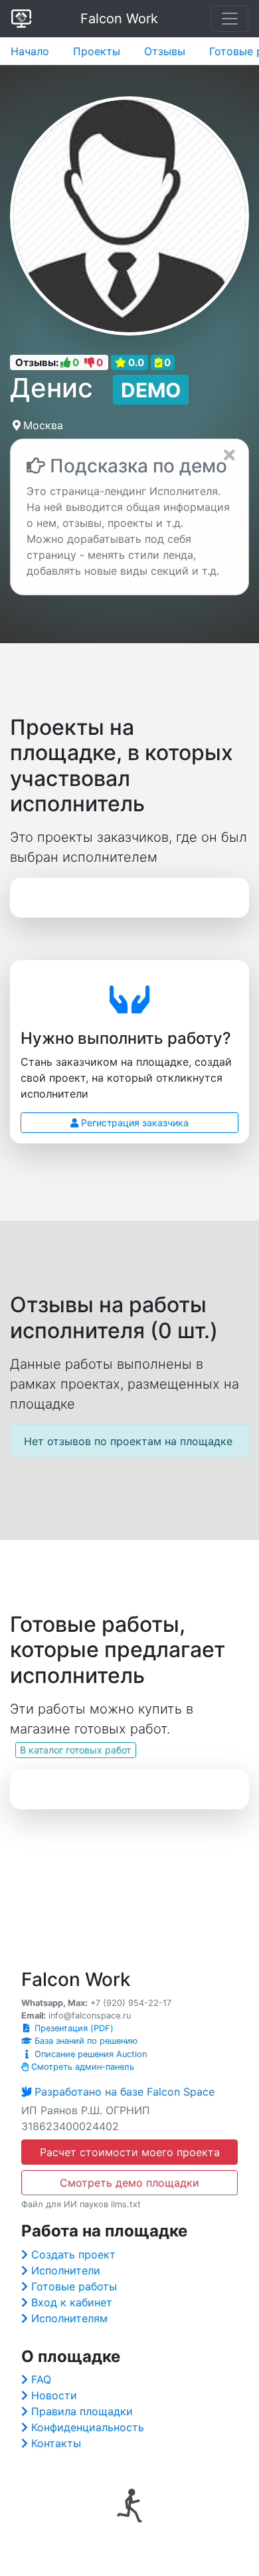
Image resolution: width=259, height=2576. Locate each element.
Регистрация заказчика (133, 1123)
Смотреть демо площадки (129, 2183)
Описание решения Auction (89, 2054)
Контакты (56, 2443)
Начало (30, 51)
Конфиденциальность (88, 2427)
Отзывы (165, 51)
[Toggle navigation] (230, 19)
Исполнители (66, 2270)
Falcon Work (119, 19)
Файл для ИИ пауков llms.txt (81, 2204)
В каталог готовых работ (75, 1750)
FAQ (41, 2379)
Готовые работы (74, 2286)
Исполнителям (69, 2318)
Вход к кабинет (72, 2302)
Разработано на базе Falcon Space (125, 2092)
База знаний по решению (85, 2041)
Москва (43, 425)
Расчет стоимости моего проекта (130, 2152)
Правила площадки (82, 2411)
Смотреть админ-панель (81, 2067)
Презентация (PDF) (73, 2028)
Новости (54, 2395)
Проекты (97, 51)
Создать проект (73, 2254)
